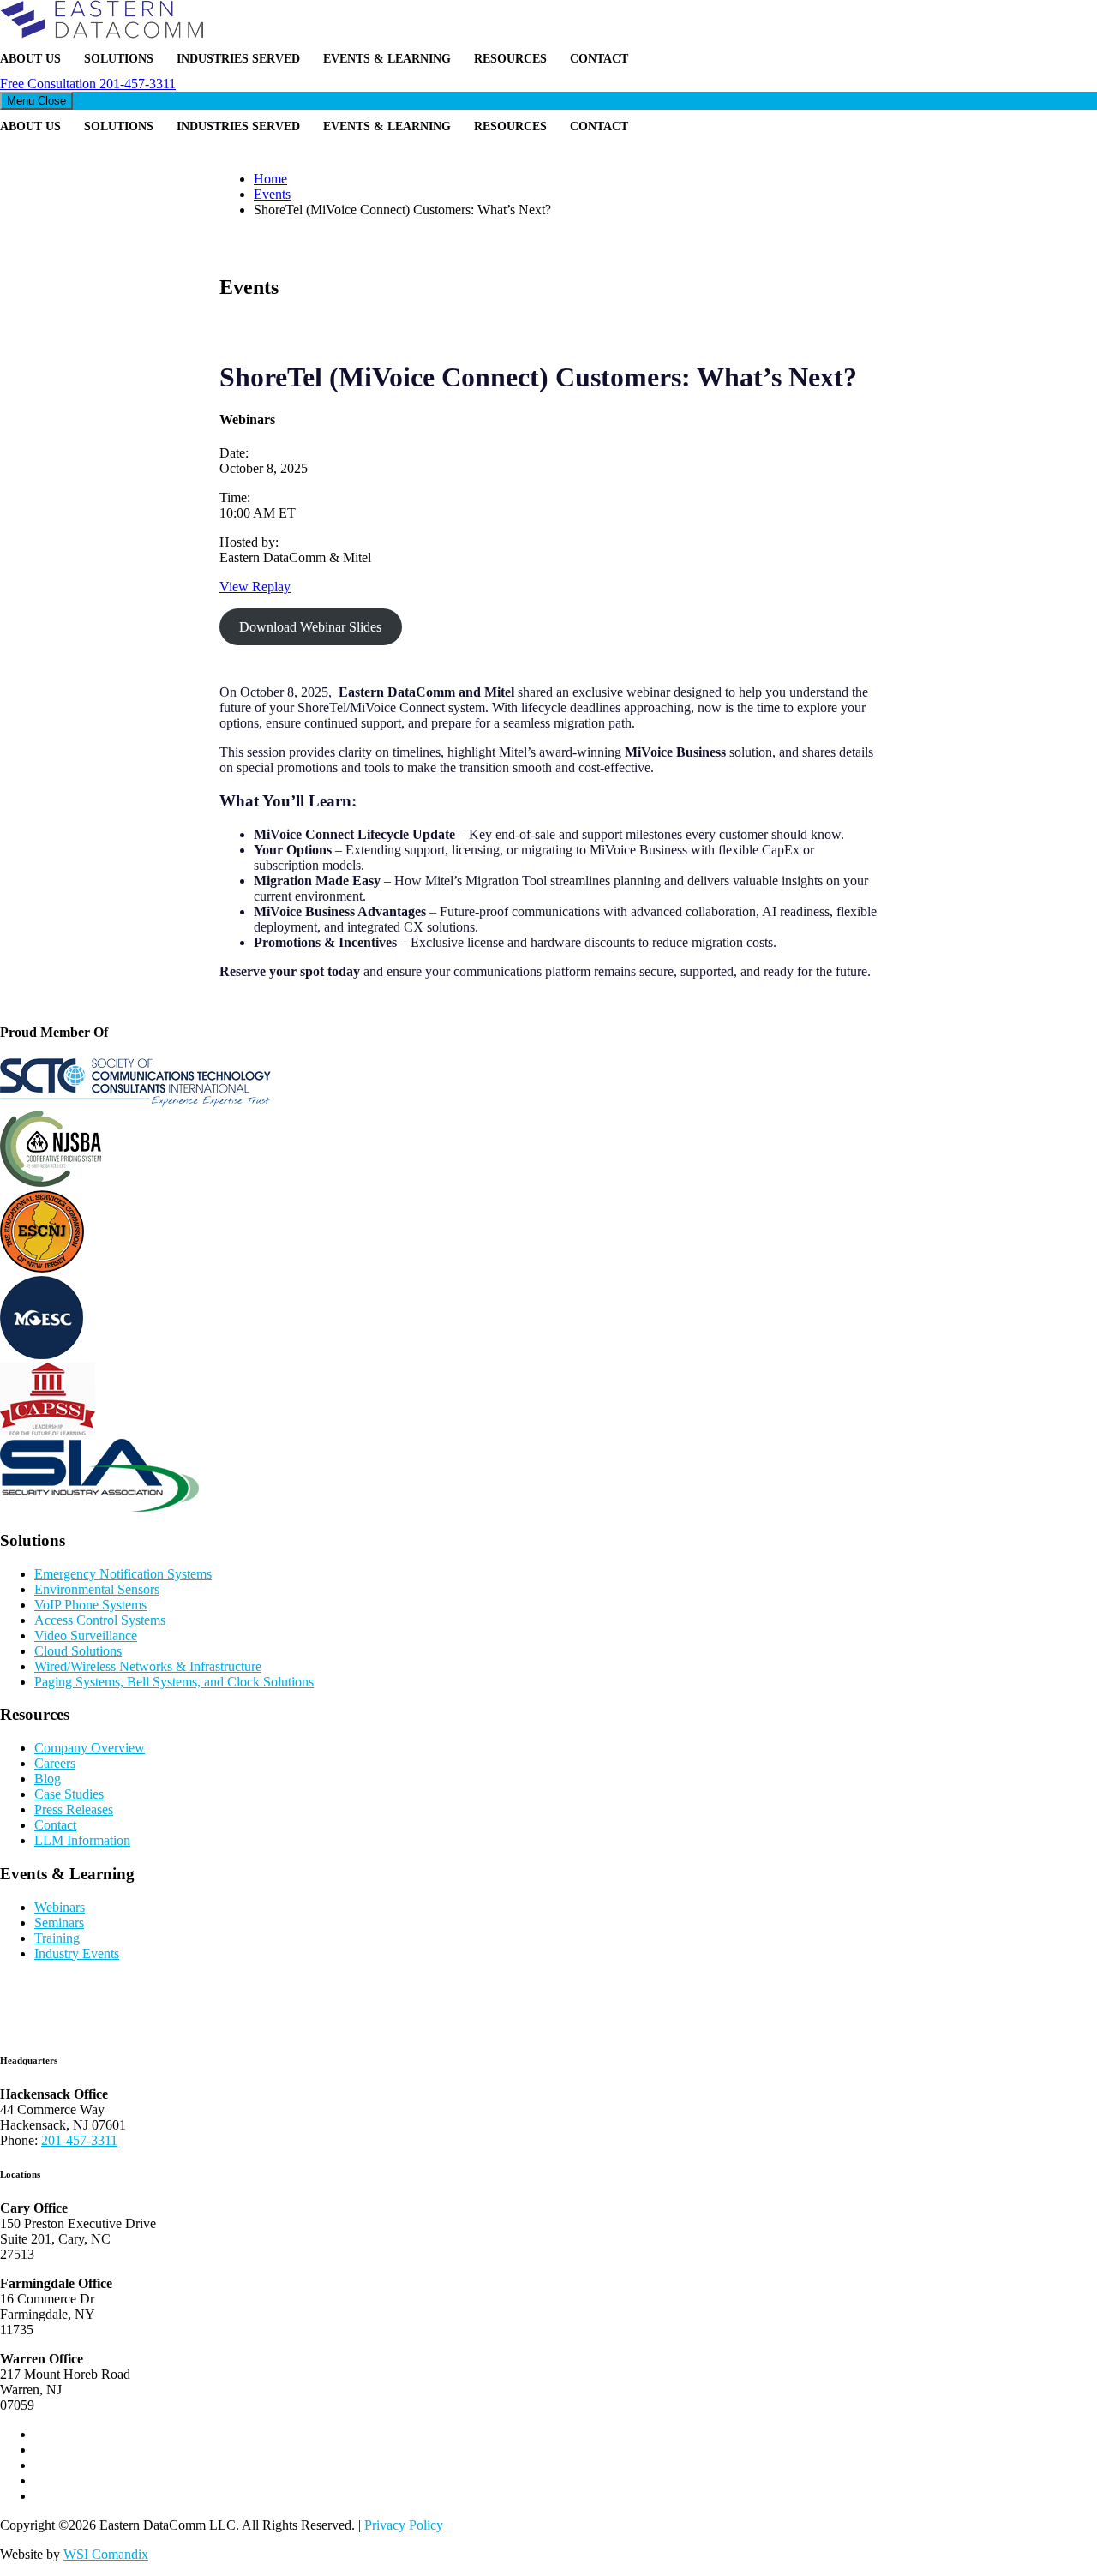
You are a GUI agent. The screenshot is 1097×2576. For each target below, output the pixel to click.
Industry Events (77, 1953)
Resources (510, 59)
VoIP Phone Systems (90, 1605)
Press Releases (74, 1809)
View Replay (255, 587)
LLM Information (82, 1840)
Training (57, 1938)
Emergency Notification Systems (123, 1574)
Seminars (59, 1923)
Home (270, 179)
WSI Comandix (106, 2554)
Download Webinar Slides (310, 627)
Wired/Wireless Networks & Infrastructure (148, 1666)
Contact (599, 59)
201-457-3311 (88, 84)
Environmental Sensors (97, 1589)
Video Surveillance (86, 1635)
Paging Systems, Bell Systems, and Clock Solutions (174, 1682)
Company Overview (90, 1748)
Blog (48, 1779)
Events (272, 194)
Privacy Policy (404, 2525)
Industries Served (238, 59)
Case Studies (69, 1794)
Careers (55, 1763)
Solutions (119, 59)
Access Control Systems (100, 1620)
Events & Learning (387, 59)
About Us (30, 59)
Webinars (60, 1907)
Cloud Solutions (78, 1651)
